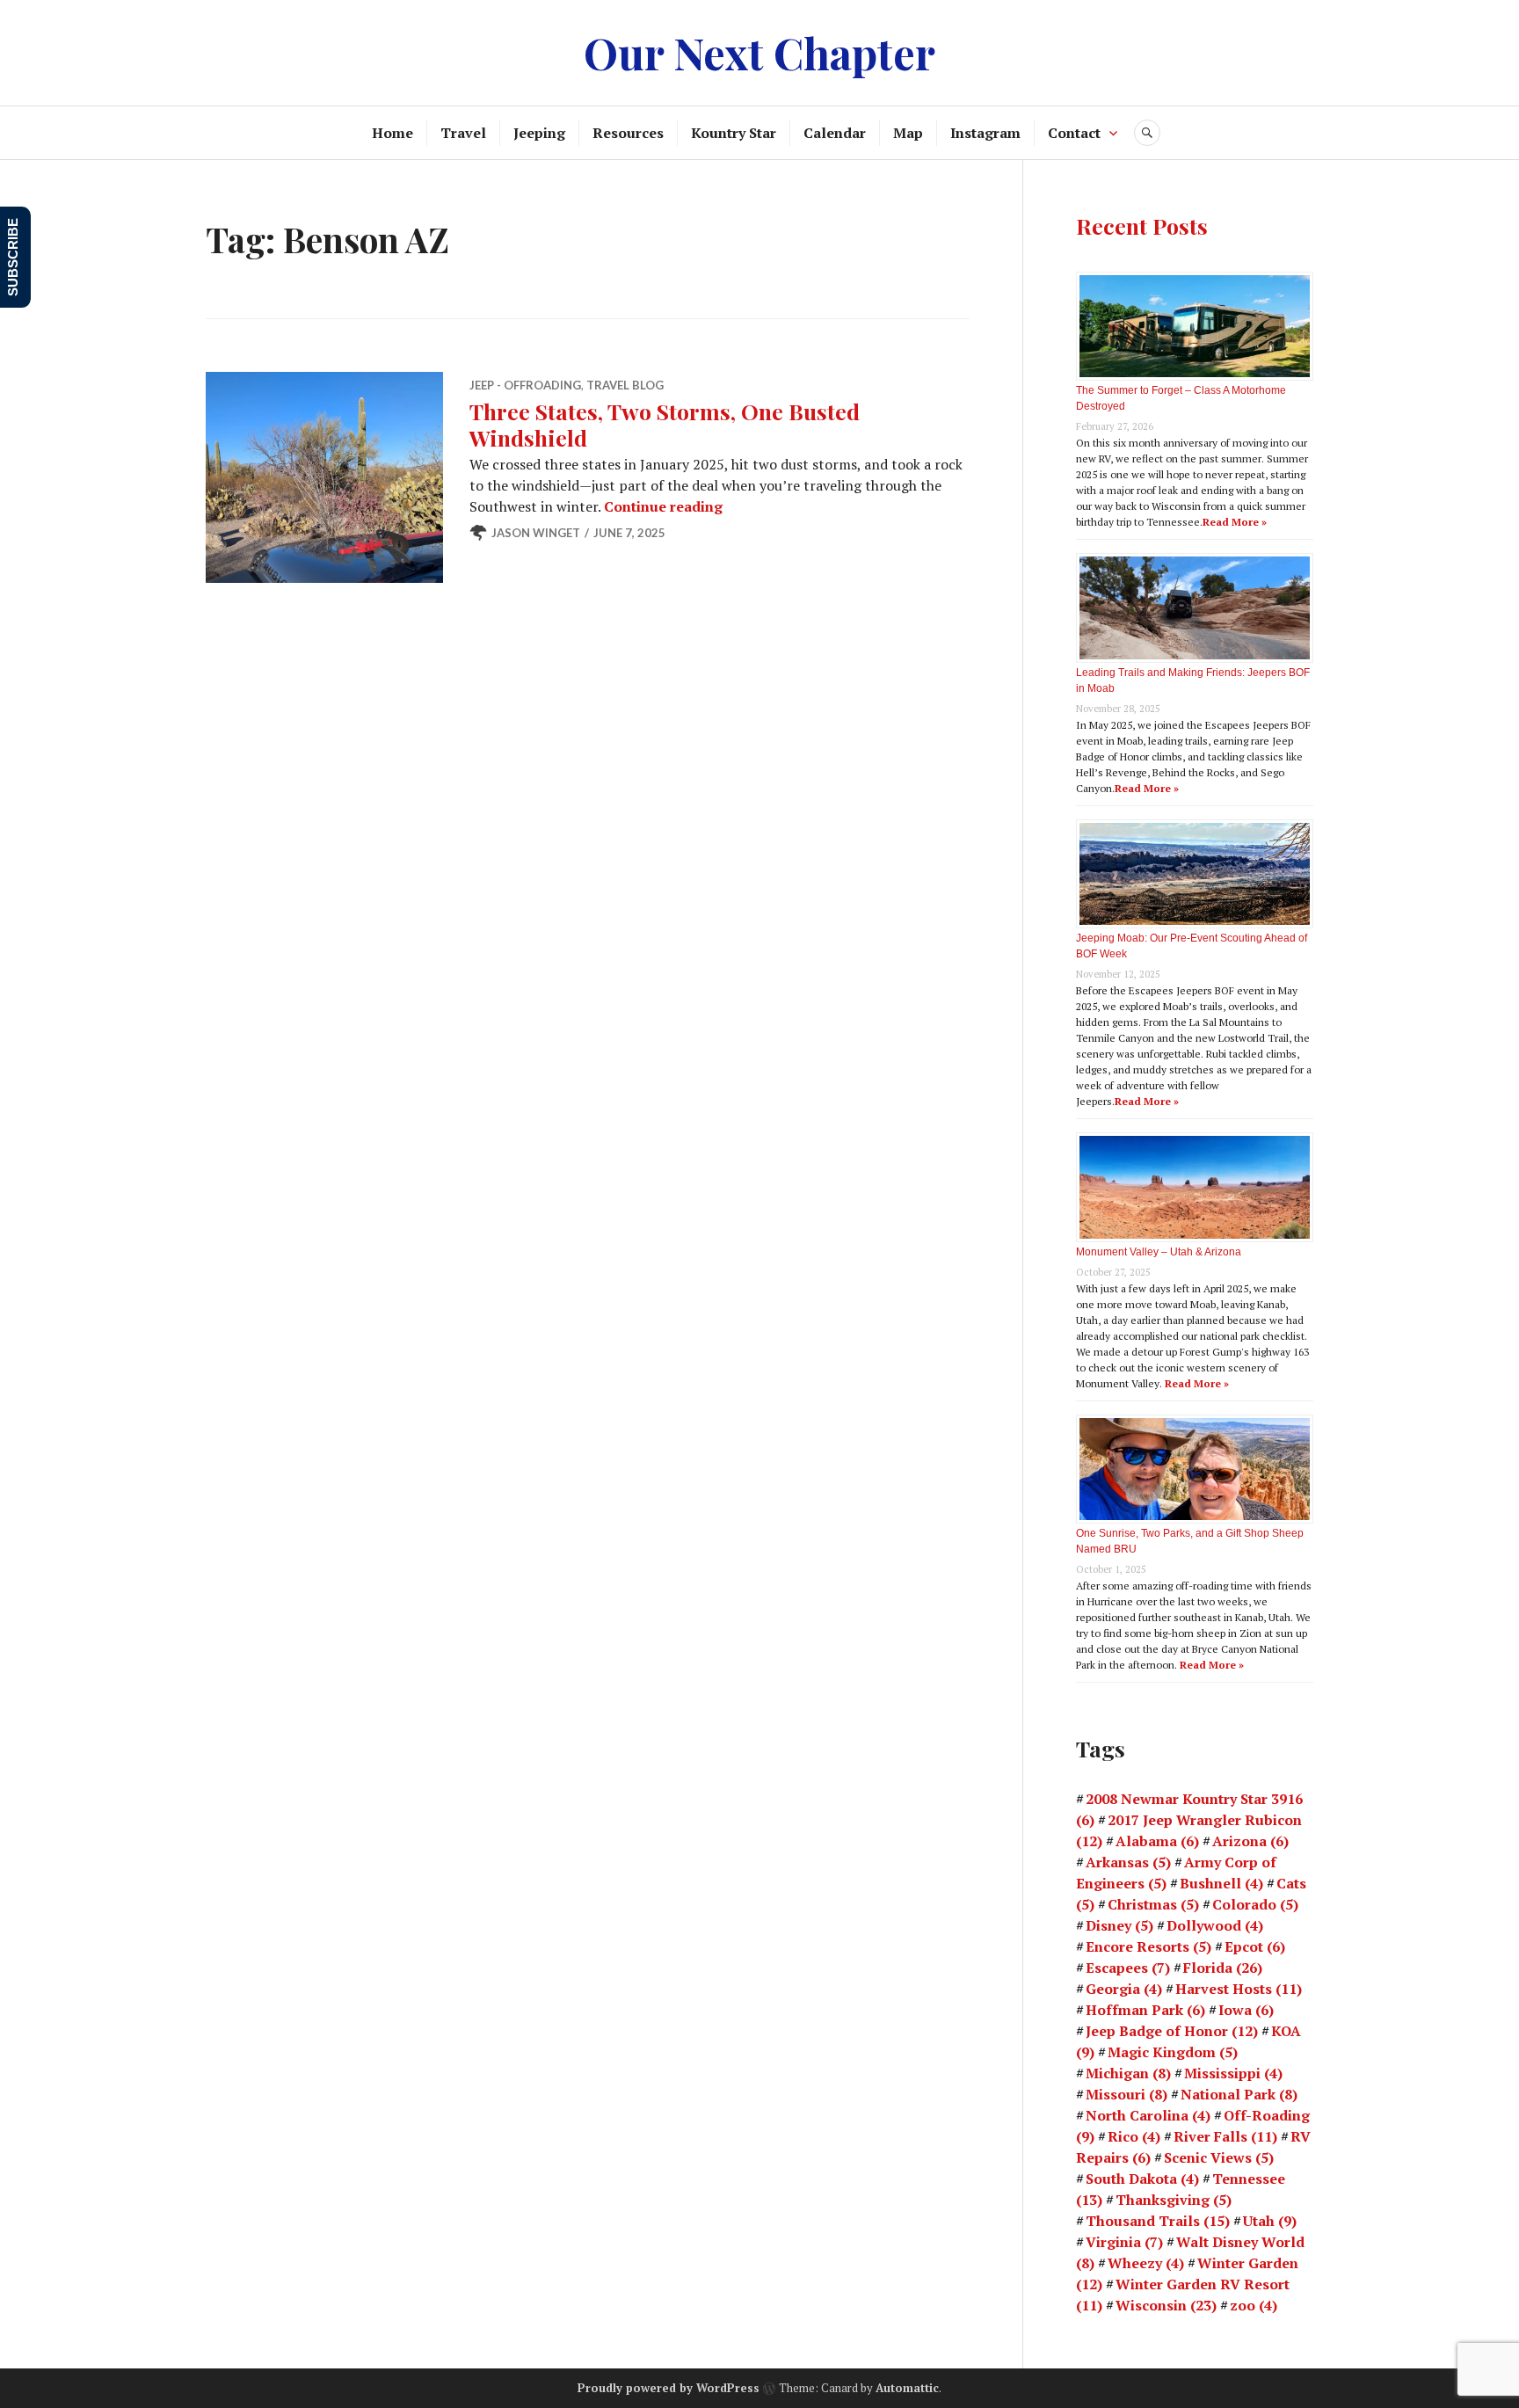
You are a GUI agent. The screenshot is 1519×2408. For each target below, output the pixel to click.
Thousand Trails (1158, 2221)
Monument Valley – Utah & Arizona (1159, 1252)
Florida (1223, 1968)
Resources (628, 133)
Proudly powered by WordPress (669, 2388)
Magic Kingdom (1173, 2052)
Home (392, 133)
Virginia (1124, 2242)
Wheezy (1146, 2263)
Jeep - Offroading (525, 385)
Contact (1074, 133)
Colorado (1255, 1904)
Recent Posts (1142, 226)
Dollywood (1215, 1925)
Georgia (1124, 1989)
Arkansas (1128, 1862)
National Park (1239, 2094)
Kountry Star (734, 133)
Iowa (1246, 2010)
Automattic (907, 2388)
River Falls (1225, 2136)
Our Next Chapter (759, 52)
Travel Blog (625, 385)
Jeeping (539, 133)
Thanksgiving (1174, 2200)
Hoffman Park (1145, 2010)
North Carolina (1148, 2115)
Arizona (1250, 1841)
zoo (1254, 2305)
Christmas (1153, 1904)
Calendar (835, 133)
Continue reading (663, 506)
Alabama (1157, 1841)
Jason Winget (536, 533)
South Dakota (1142, 2179)
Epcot (1255, 1946)
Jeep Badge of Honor (1172, 2031)
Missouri (1127, 2094)
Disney (1119, 1925)
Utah (1270, 2221)
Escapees (1128, 1968)
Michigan (1128, 2073)
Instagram (985, 133)
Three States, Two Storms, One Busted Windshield (665, 424)
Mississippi (1233, 2073)
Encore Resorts (1148, 1946)
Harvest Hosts (1239, 1989)
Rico (1134, 2136)
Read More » (1235, 522)
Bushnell (1221, 1883)
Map (908, 133)
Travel (463, 133)
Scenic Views (1219, 2157)
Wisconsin (1166, 2305)
